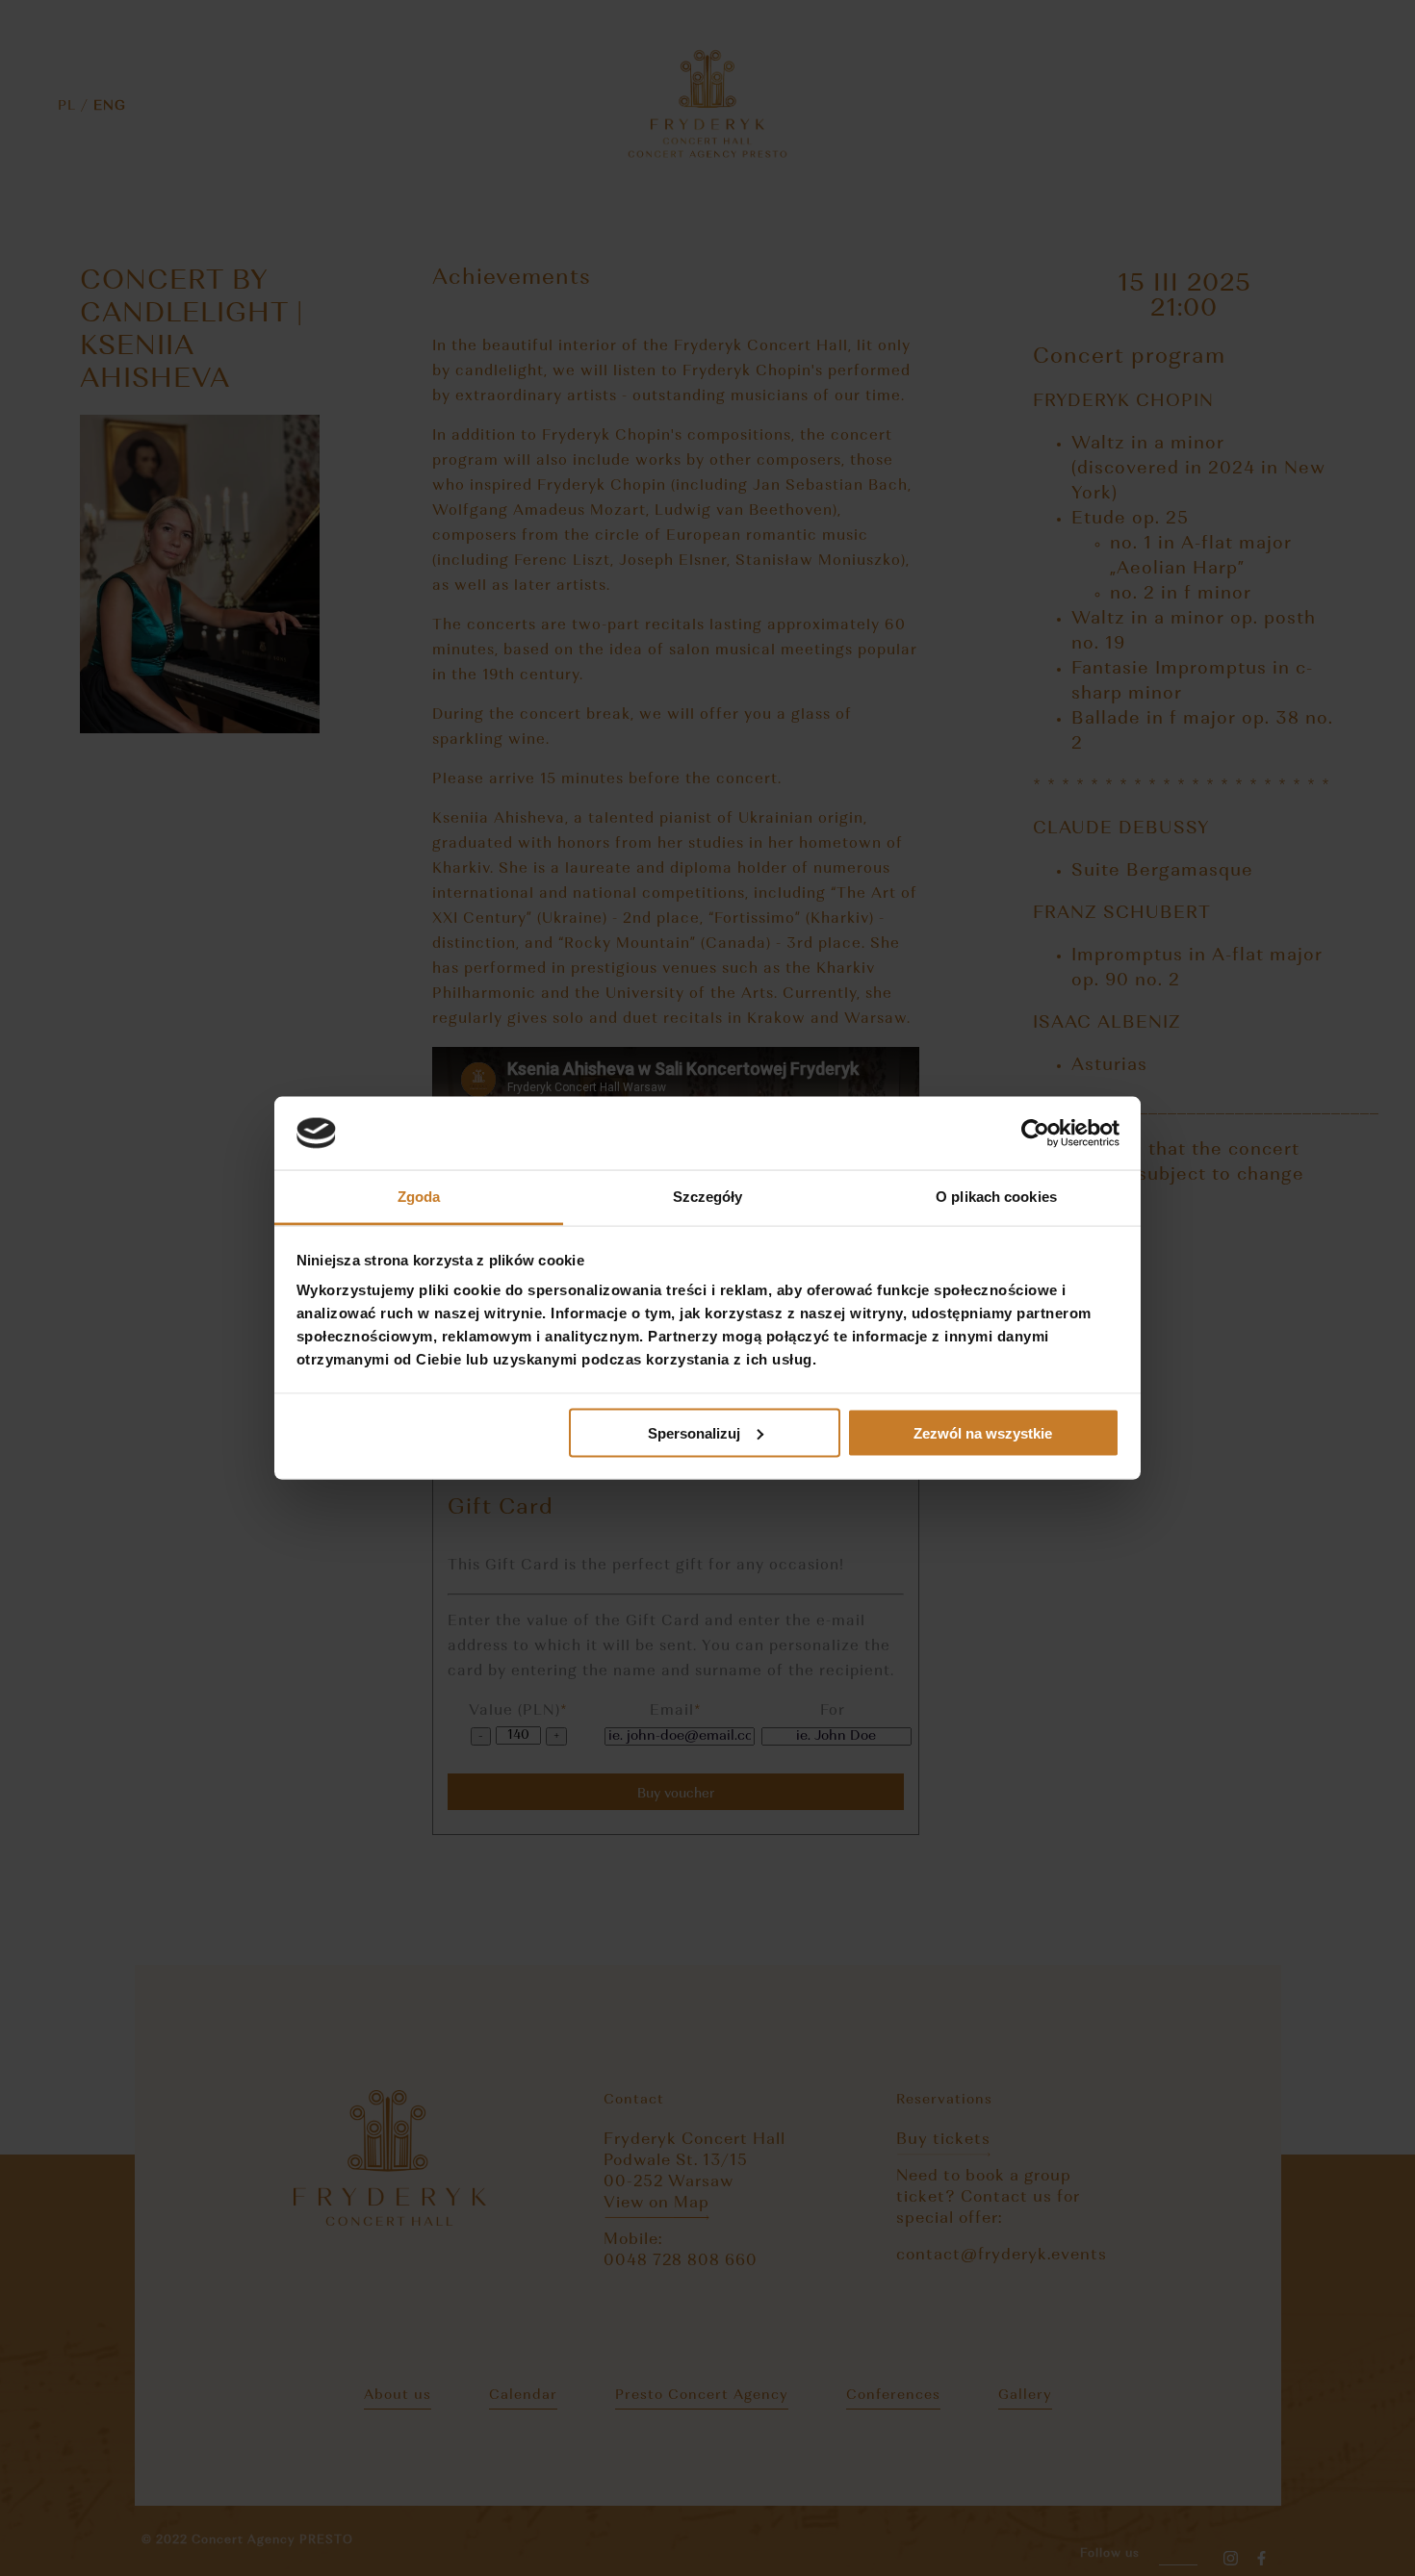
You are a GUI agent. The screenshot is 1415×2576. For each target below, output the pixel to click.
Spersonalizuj (694, 1432)
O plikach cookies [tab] (996, 1197)
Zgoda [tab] (419, 1197)
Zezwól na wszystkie (983, 1432)
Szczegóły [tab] (708, 1197)
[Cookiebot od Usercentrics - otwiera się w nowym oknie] (1035, 1134)
